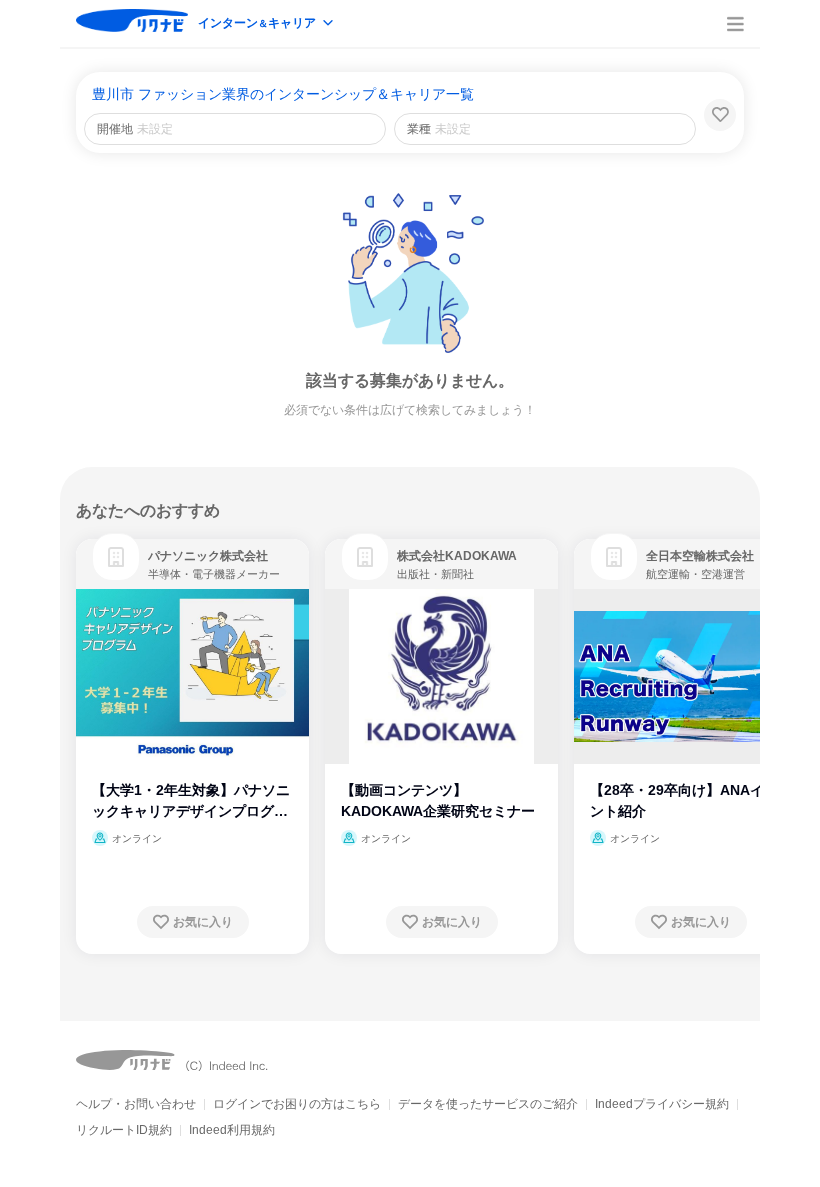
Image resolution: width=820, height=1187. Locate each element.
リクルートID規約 (124, 1130)
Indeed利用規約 (232, 1130)
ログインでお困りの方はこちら (297, 1104)
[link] (116, 557)
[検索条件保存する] (720, 115)
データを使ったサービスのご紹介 (488, 1104)
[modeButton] (267, 24)
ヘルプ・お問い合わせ (136, 1104)
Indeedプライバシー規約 (662, 1104)
